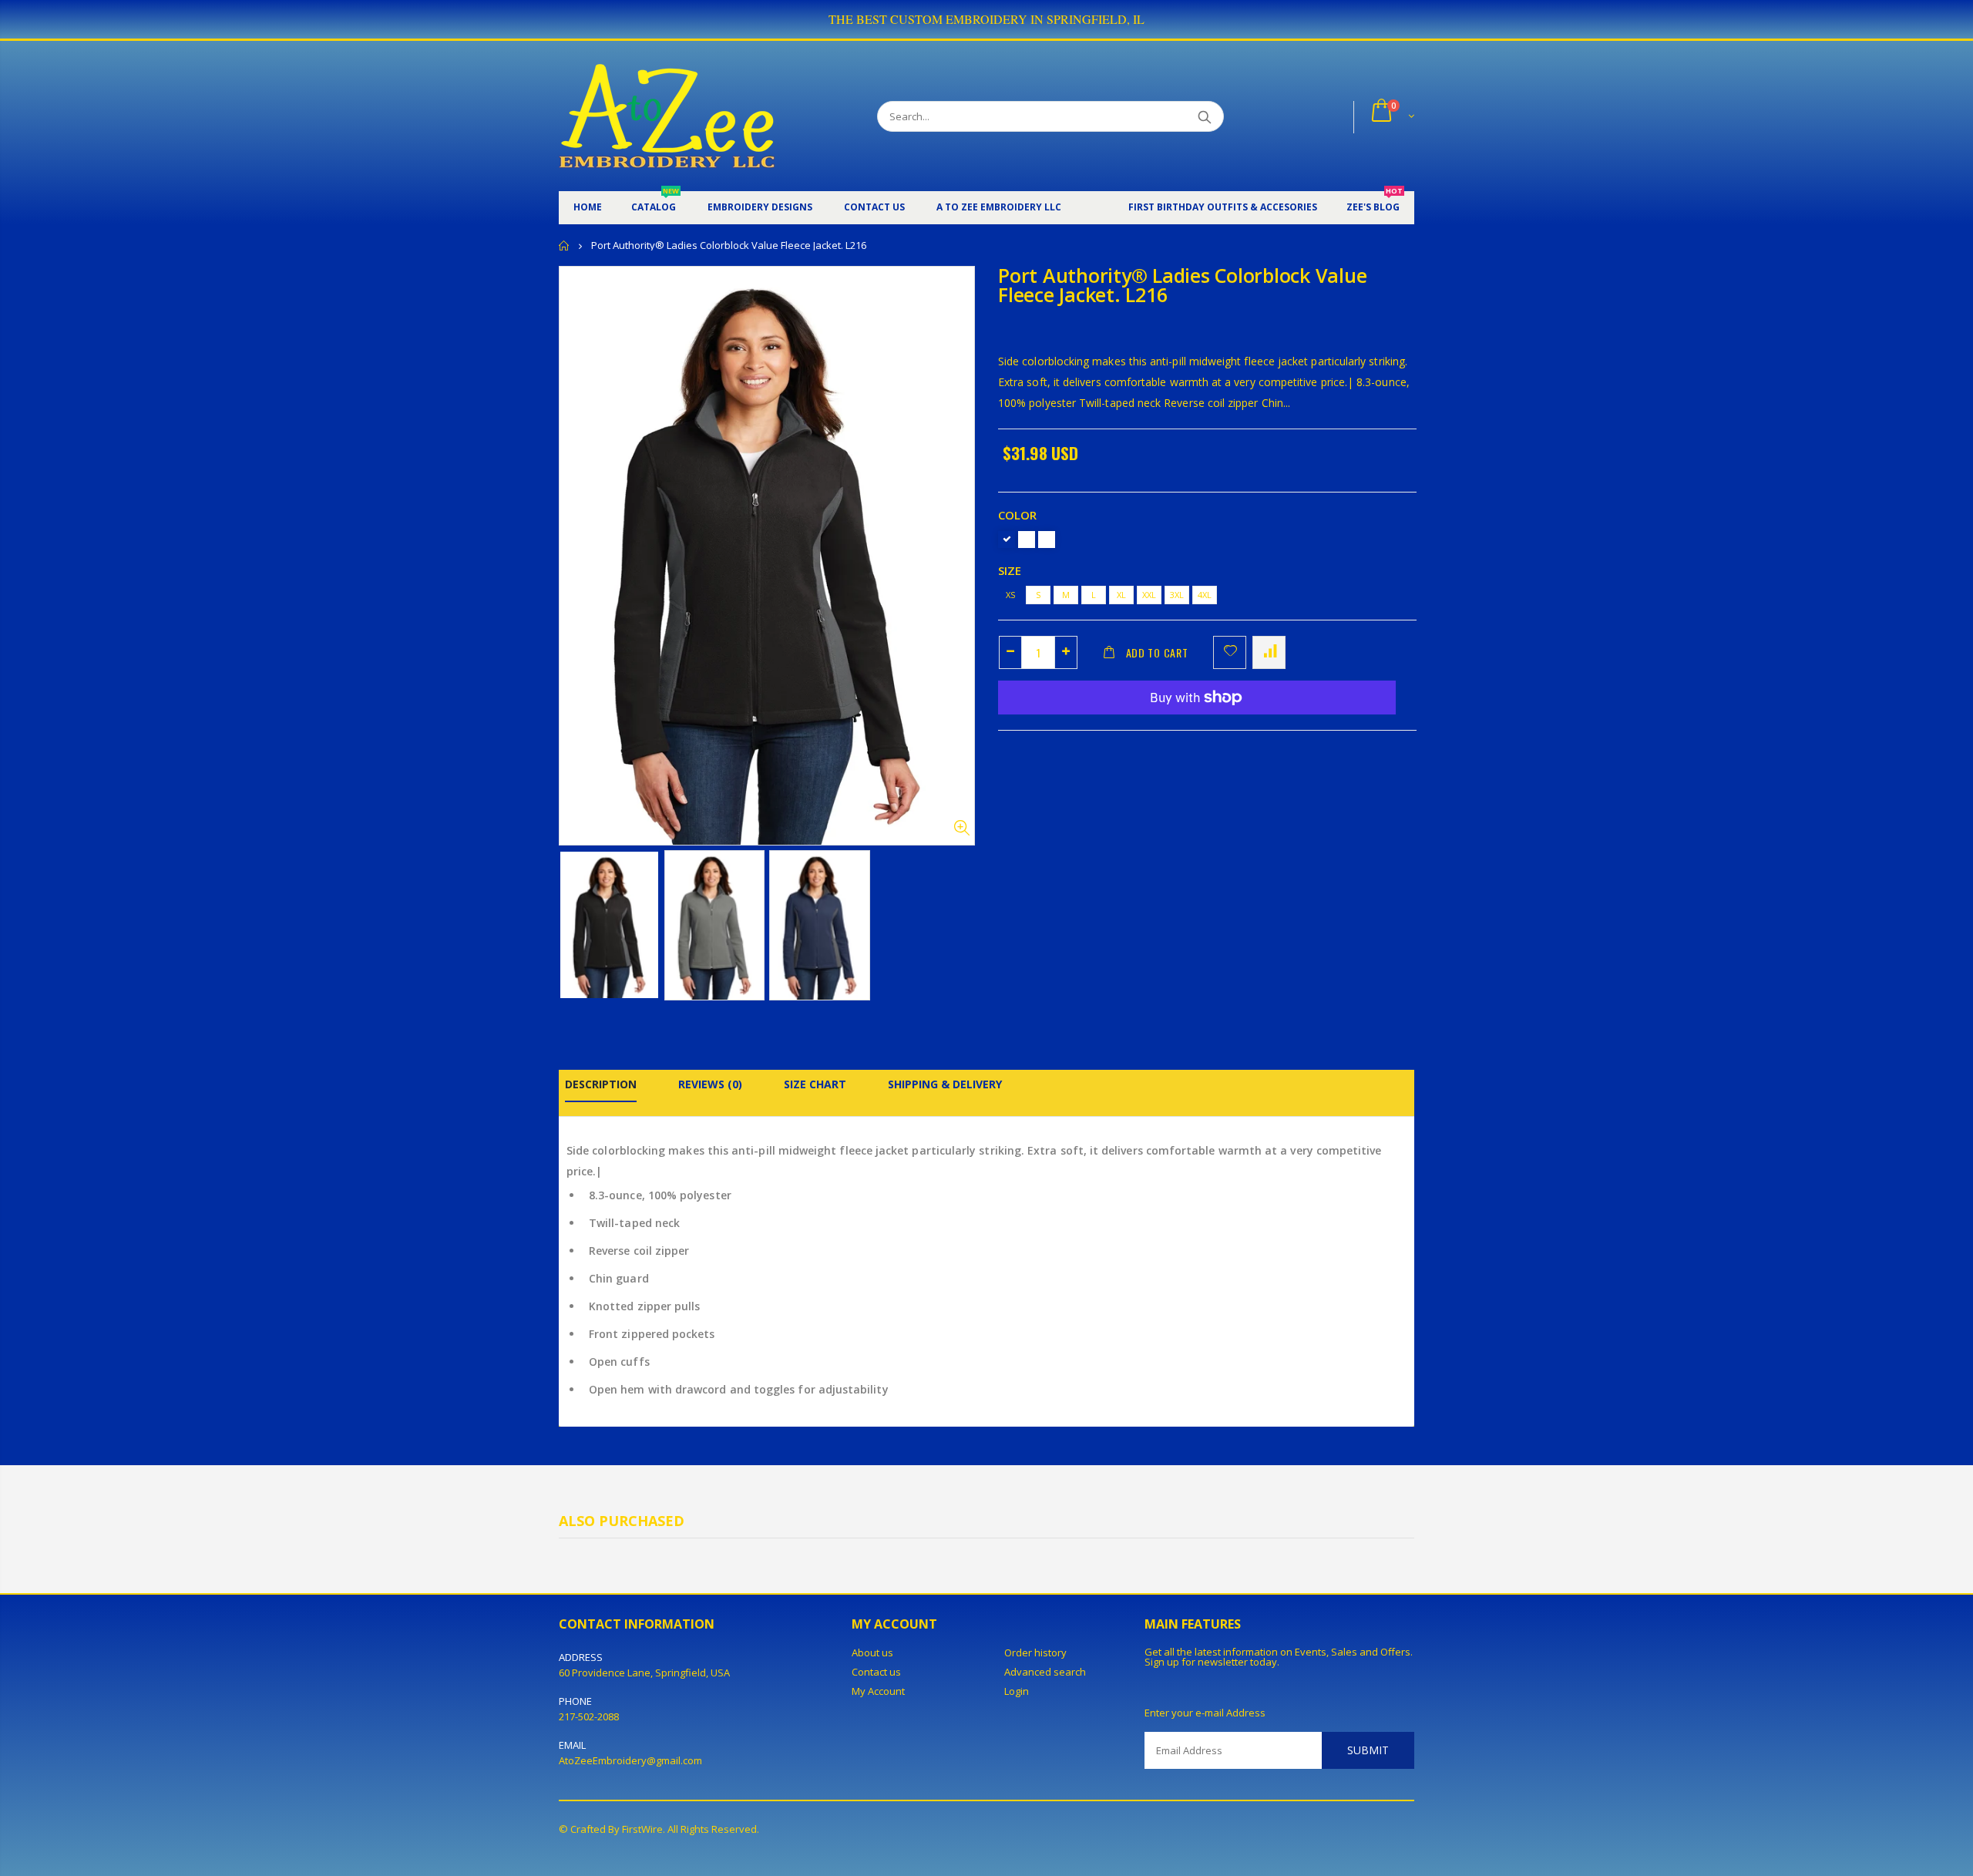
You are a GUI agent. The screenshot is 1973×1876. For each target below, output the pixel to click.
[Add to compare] (1269, 652)
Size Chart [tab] (815, 1084)
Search (1204, 116)
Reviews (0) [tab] (710, 1084)
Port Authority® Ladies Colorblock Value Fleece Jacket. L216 (1182, 285)
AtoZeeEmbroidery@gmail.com (630, 1760)
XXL (1149, 595)
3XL (1177, 595)
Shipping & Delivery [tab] (945, 1084)
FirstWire (642, 1829)
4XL (1205, 595)
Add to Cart (1157, 652)
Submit (1368, 1750)
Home (565, 245)
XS (1010, 595)
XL (1121, 595)
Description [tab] (601, 1084)
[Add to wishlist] (1230, 652)
